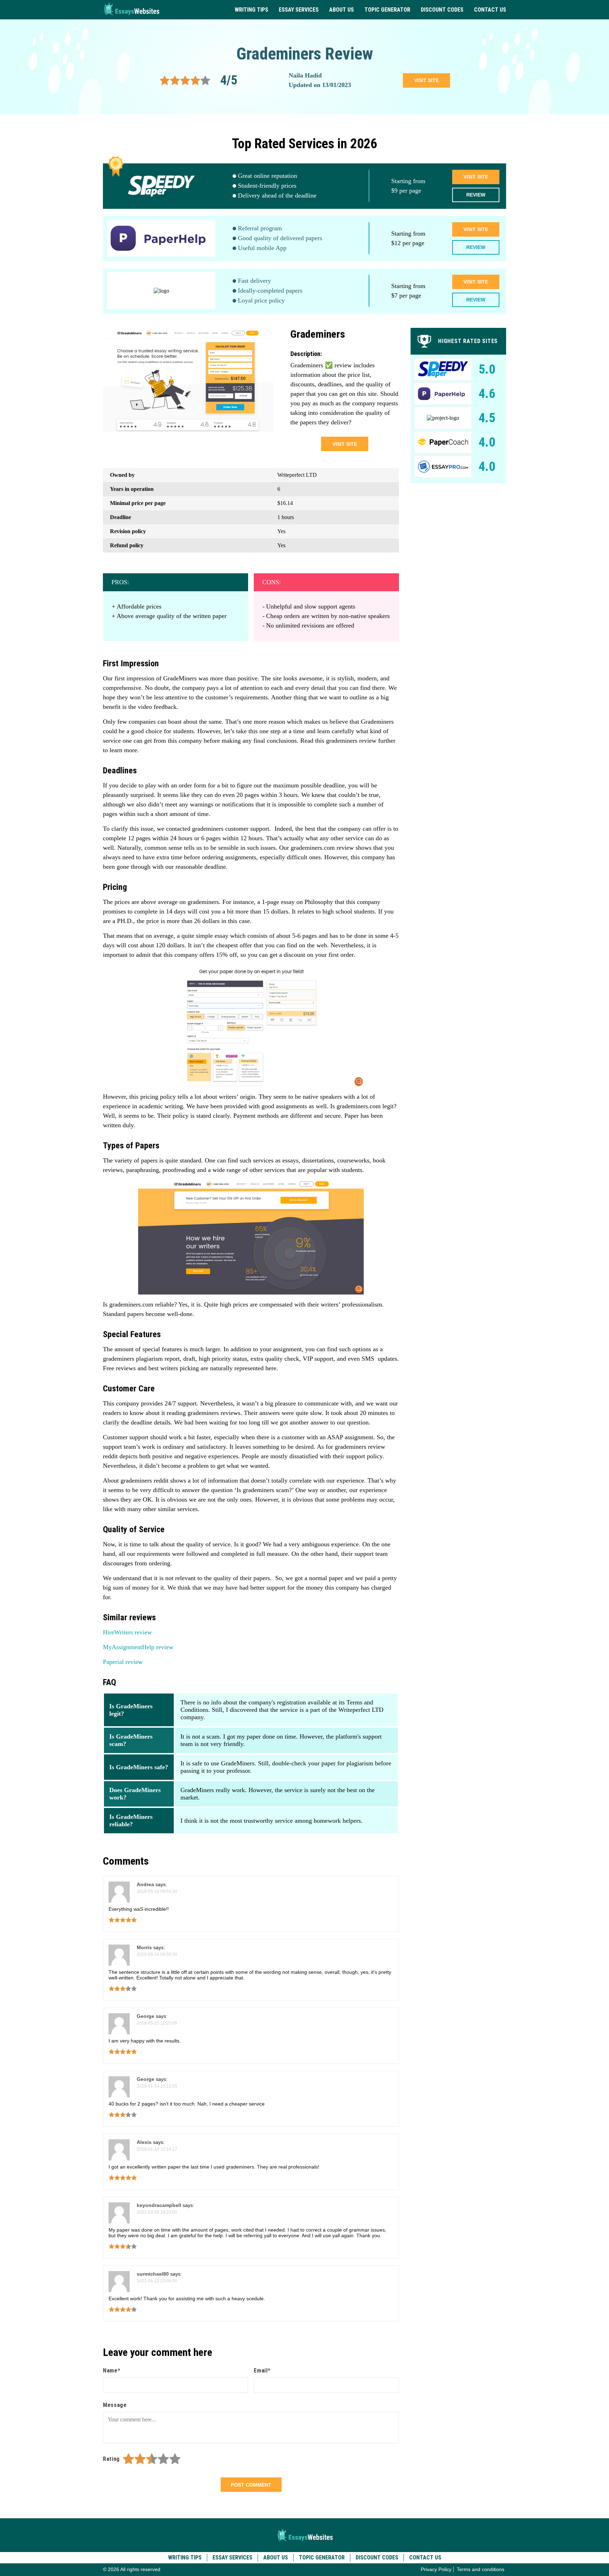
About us (342, 10)
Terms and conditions (481, 2569)
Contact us (490, 10)
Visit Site (476, 177)
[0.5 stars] (126, 2459)
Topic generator (387, 10)
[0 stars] (121, 2459)
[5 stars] (175, 2459)
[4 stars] (163, 2459)
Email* (262, 2371)
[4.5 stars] (172, 2459)
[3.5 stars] (161, 2459)
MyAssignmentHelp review (138, 1647)
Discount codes (442, 10)
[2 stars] (140, 2459)
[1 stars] (128, 2459)
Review (476, 195)
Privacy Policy (436, 2569)
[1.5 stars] (137, 2459)
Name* (112, 2371)
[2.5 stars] (149, 2459)
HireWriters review (127, 1632)
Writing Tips (251, 10)
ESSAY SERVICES (299, 10)
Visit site (426, 80)
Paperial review (123, 1662)
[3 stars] (152, 2459)
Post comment (251, 2485)
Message (115, 2405)
